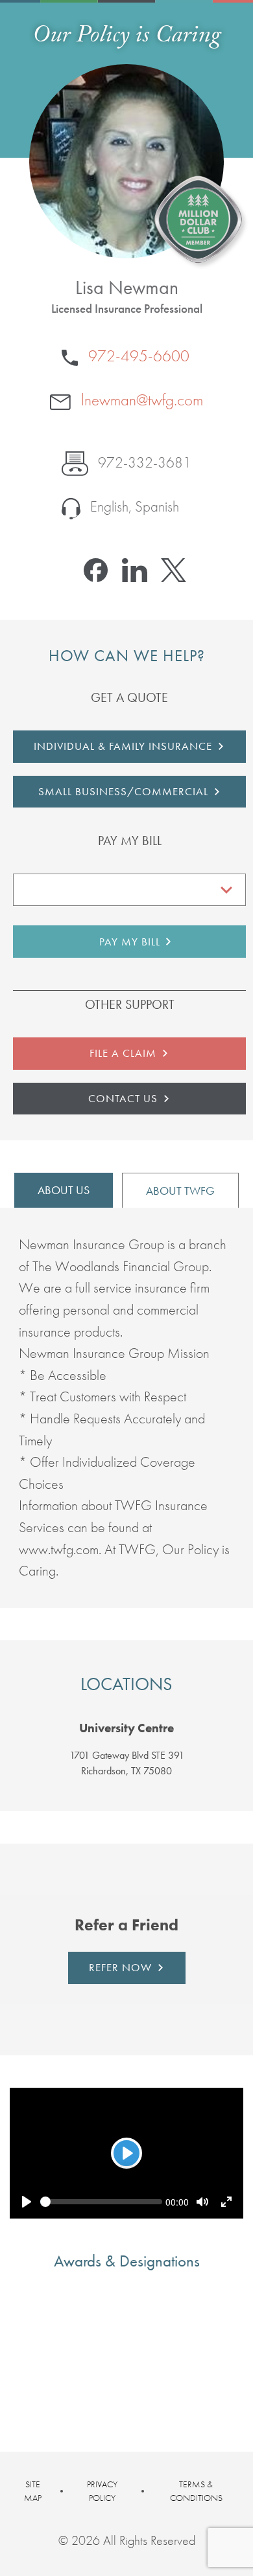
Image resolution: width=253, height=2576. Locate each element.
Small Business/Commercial (123, 791)
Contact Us (123, 1098)
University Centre (126, 1729)
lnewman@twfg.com (140, 400)
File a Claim (123, 1053)
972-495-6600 (137, 356)
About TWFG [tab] (180, 1191)
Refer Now (120, 1967)
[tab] (126, 1729)
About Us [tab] (64, 1190)
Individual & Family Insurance (123, 746)
